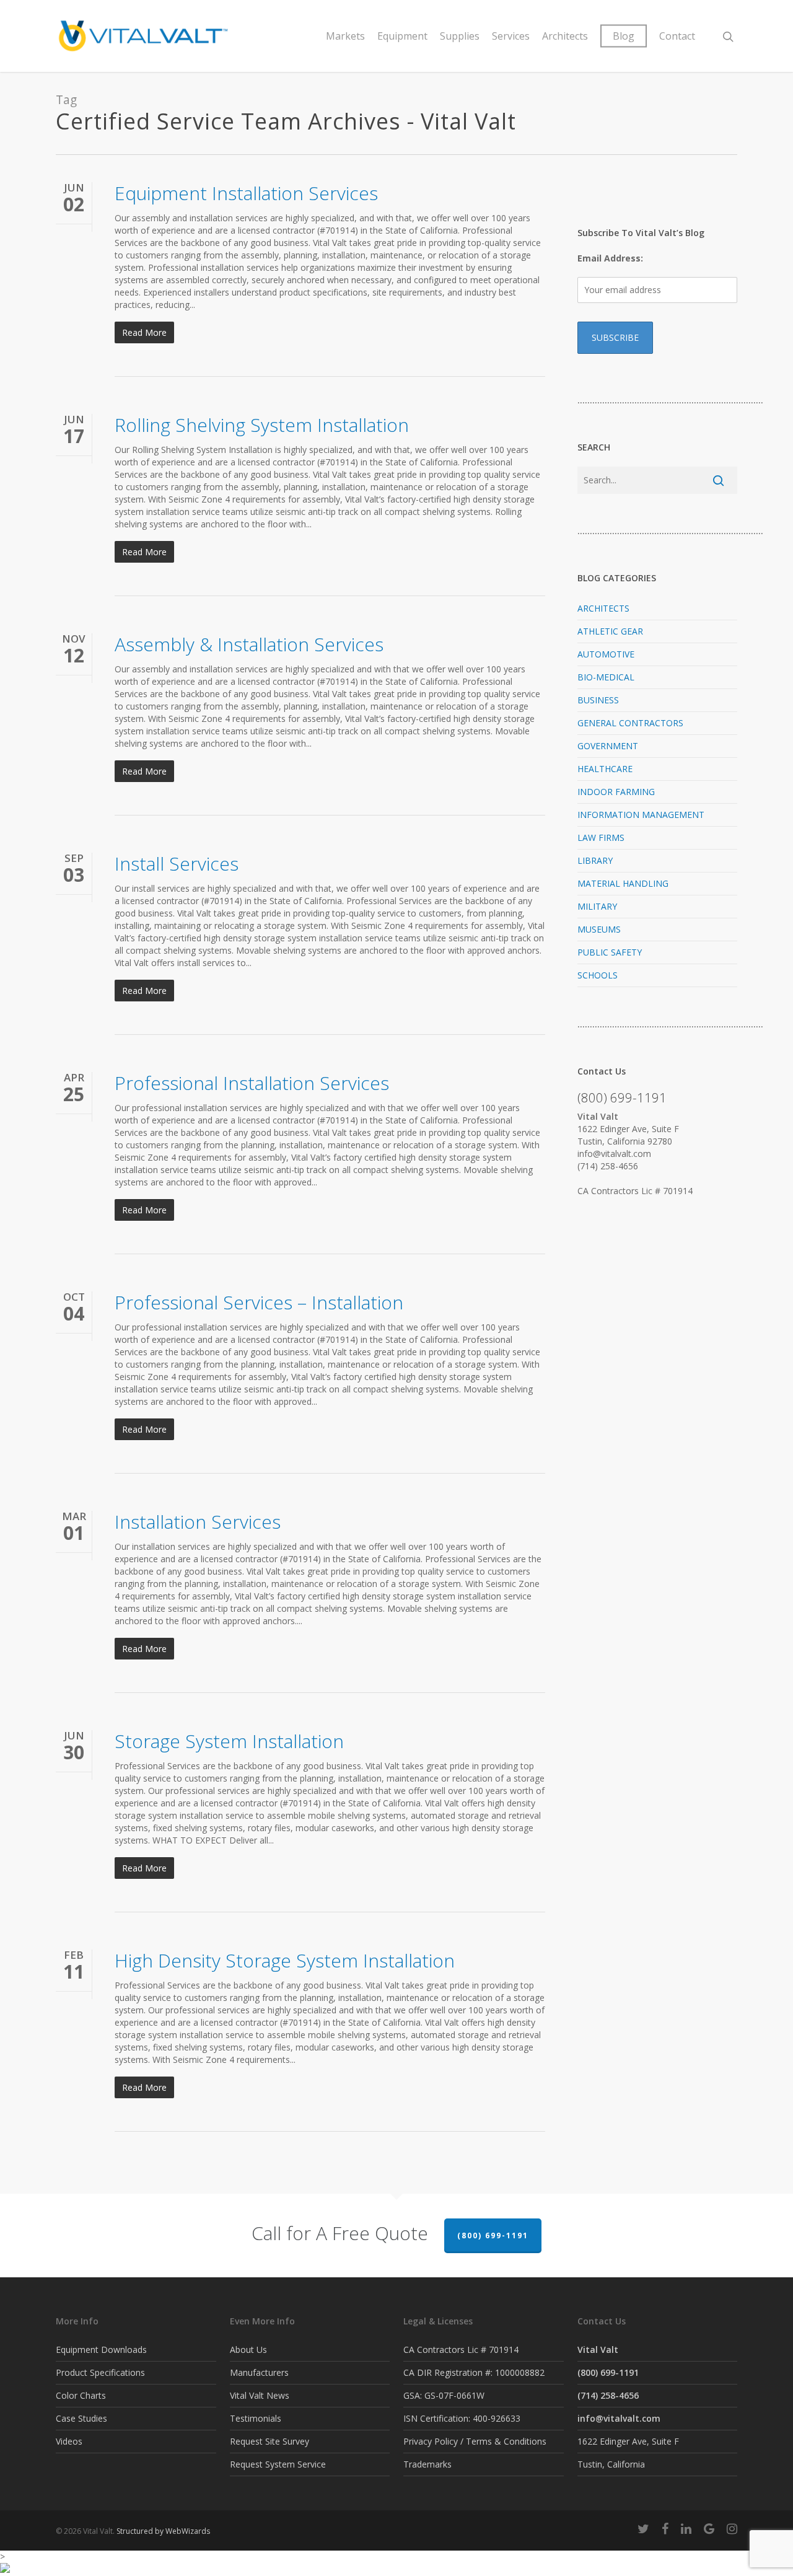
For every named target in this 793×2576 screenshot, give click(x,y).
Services (511, 36)
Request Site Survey (269, 2441)
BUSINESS (598, 700)
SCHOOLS (598, 975)
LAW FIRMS (601, 837)
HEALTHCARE (605, 769)
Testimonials (256, 2418)
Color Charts (81, 2395)
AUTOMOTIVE (606, 654)
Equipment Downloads (101, 2350)
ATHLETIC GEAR (610, 631)
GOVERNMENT (608, 746)
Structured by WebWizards (163, 2531)
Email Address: (610, 258)
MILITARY (597, 906)
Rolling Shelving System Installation (262, 425)
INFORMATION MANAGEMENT (641, 815)
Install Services (177, 864)
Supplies (460, 36)
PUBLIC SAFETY (610, 952)
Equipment (402, 36)
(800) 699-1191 (493, 2235)
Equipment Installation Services (246, 193)
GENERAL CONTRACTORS (630, 723)
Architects (565, 36)
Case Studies (81, 2418)
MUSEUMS (599, 929)
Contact (677, 36)
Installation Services (198, 1522)
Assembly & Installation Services (249, 644)
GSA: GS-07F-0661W (444, 2395)
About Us (248, 2350)
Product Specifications (100, 2372)
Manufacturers (259, 2372)
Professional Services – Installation (259, 1302)
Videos (69, 2441)
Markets (345, 36)
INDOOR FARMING (616, 792)
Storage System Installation (229, 1741)
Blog (624, 36)
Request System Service (278, 2464)
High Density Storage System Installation (285, 1960)
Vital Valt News (260, 2395)
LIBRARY (595, 860)
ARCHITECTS (603, 608)
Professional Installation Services (252, 1083)
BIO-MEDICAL (606, 677)
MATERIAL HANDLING (623, 883)
